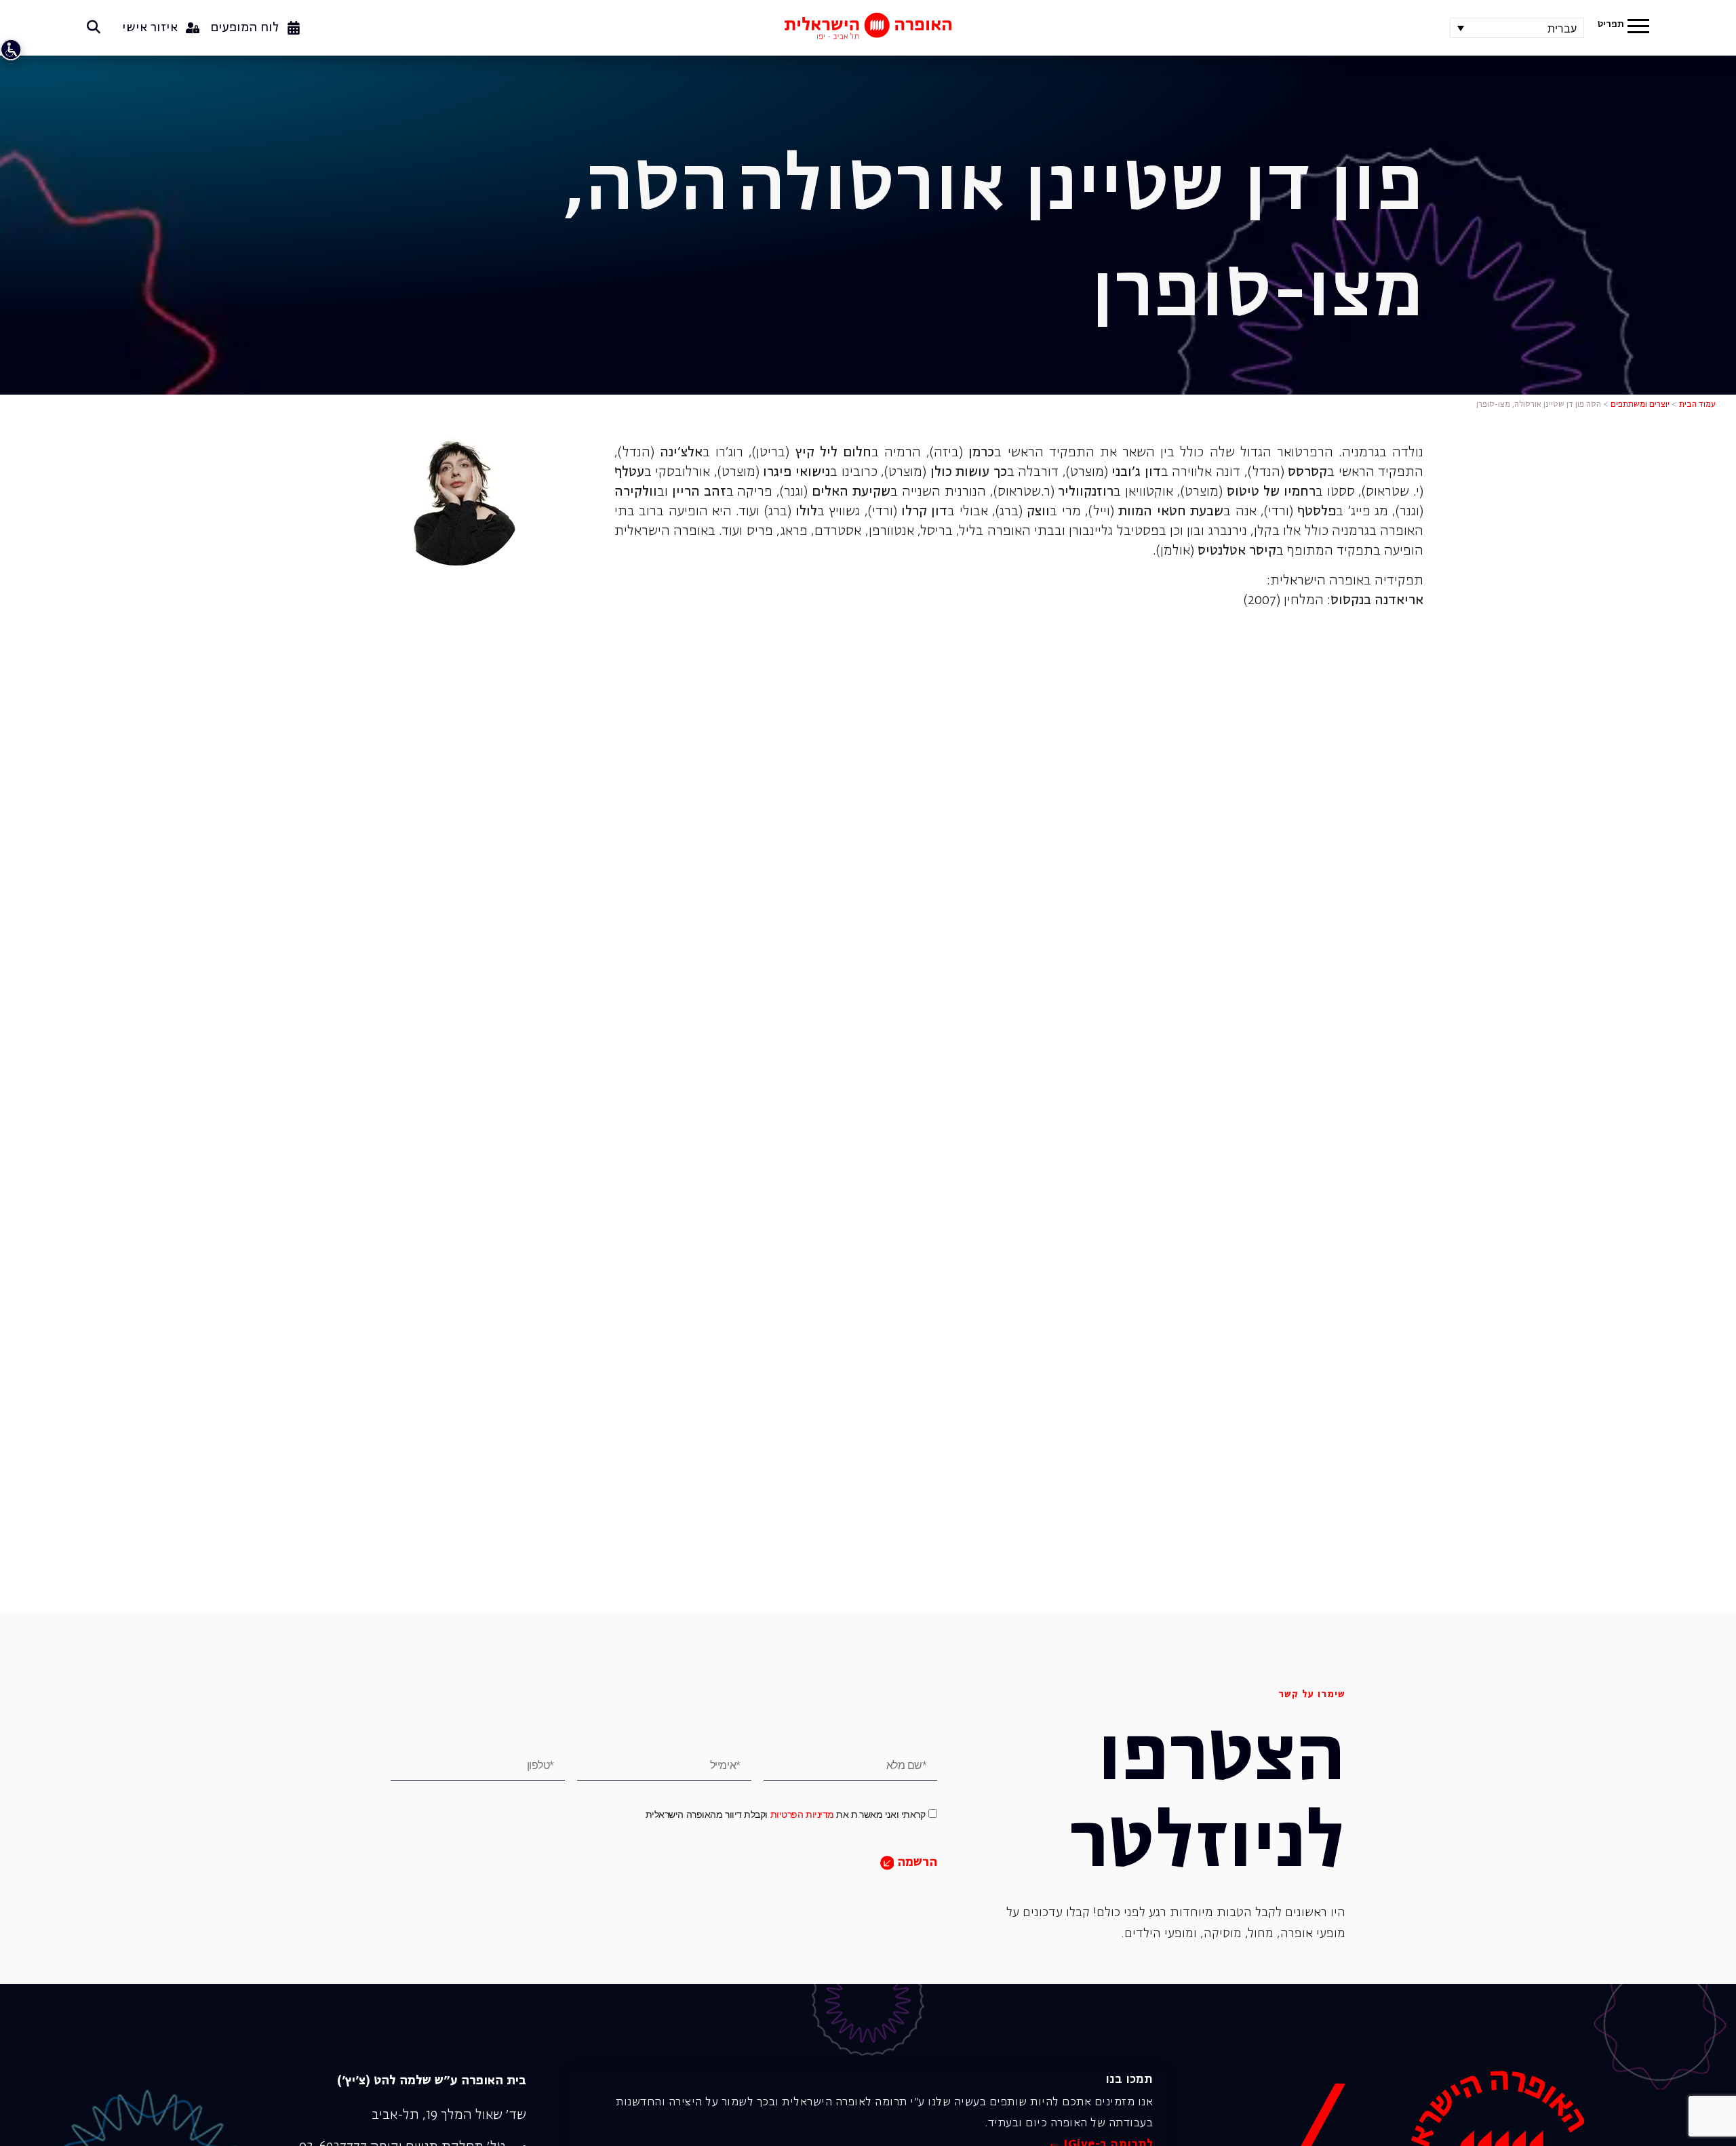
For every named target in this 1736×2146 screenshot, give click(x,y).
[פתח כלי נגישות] (11, 49)
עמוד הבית (1697, 405)
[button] (1638, 28)
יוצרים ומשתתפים (1640, 405)
